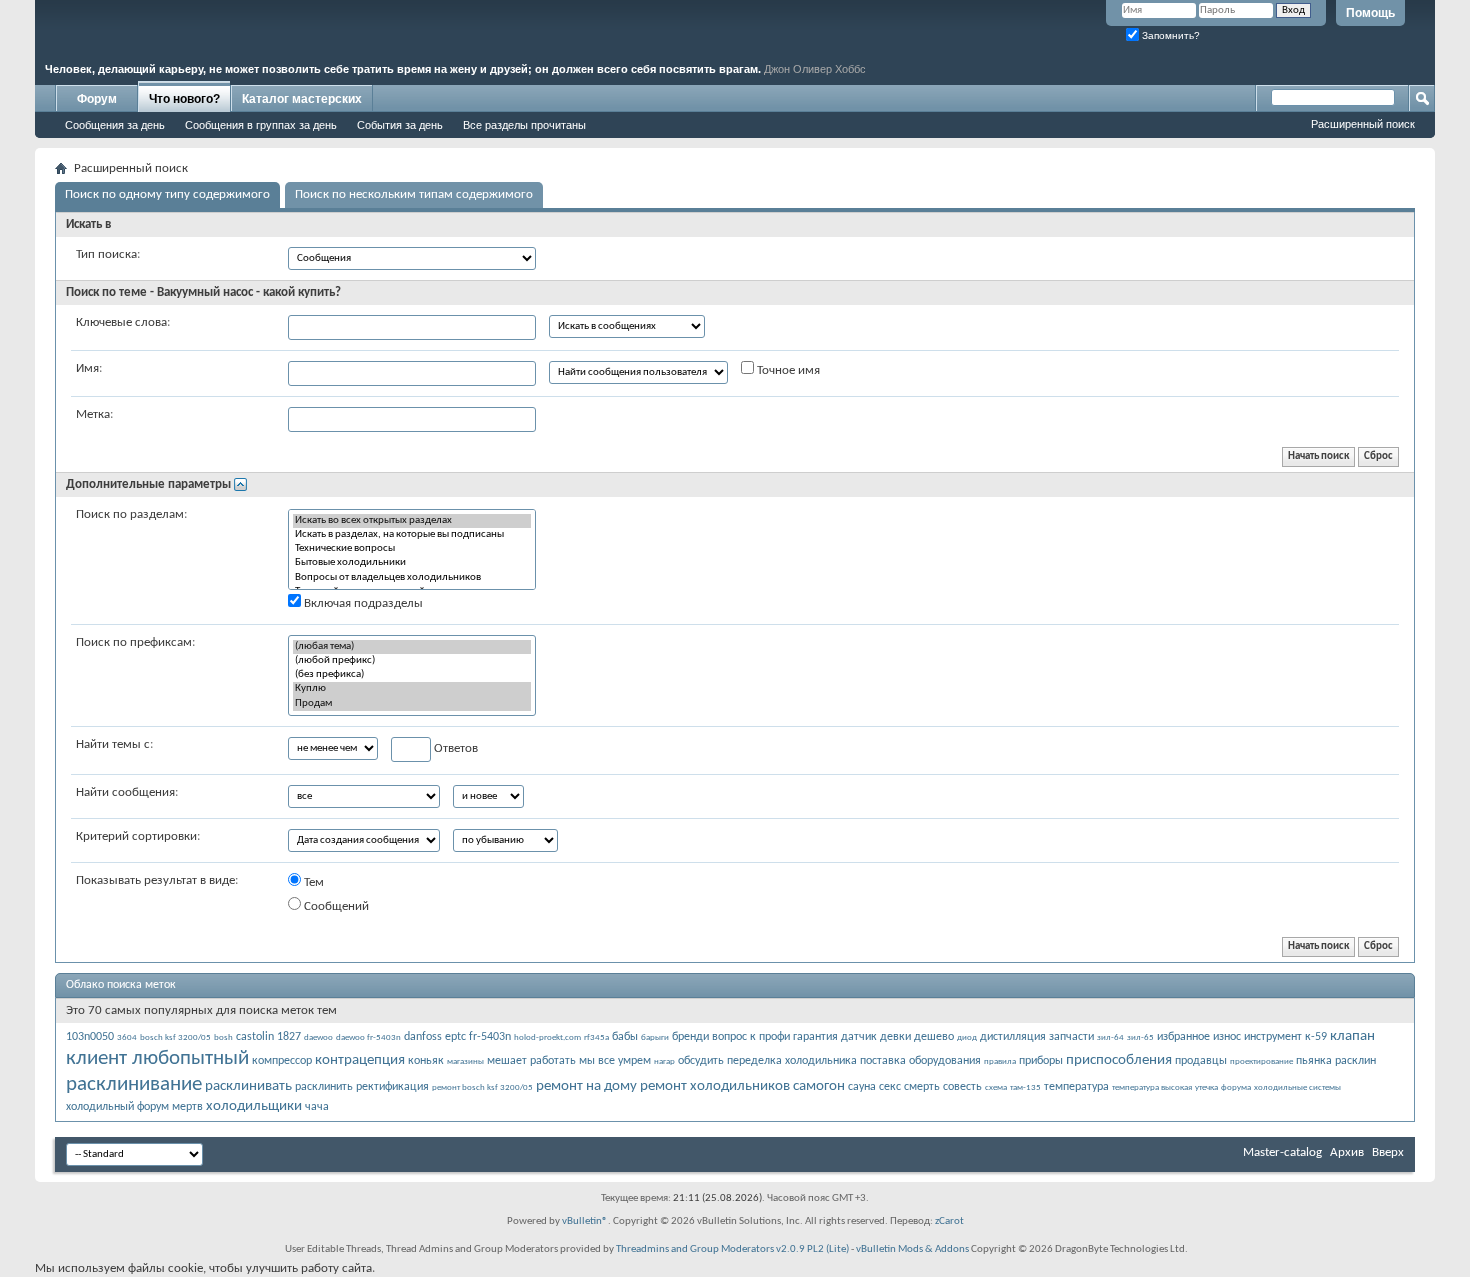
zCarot (949, 1221)
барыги (655, 1037)
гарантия (815, 1037)
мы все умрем (615, 1061)
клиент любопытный (157, 1058)
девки (895, 1037)
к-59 (1316, 1037)
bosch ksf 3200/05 (175, 1037)
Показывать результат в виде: (157, 880)
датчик (859, 1037)
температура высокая (1152, 1087)
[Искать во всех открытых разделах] (412, 521)
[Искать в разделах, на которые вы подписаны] (412, 535)
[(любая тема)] (412, 647)
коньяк (426, 1061)
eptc (455, 1037)
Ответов (454, 748)
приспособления (1119, 1060)
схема (996, 1087)
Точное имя (787, 370)
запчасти (1071, 1037)
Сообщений (335, 906)
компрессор (282, 1061)
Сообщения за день (115, 125)
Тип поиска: (108, 254)
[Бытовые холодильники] (412, 563)
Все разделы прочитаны (524, 125)
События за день (400, 125)
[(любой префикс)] (412, 661)
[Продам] (412, 704)
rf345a (596, 1037)
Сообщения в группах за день (261, 125)
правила (1000, 1061)
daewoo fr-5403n (368, 1037)
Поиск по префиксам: (135, 642)
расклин (1355, 1061)
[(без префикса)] (412, 675)
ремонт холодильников (715, 1086)
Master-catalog (1282, 1152)
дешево (934, 1037)
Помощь (1370, 13)
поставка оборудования (920, 1061)
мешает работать (531, 1061)
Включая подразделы (362, 603)
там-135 (1025, 1087)
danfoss (423, 1037)
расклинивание (134, 1084)
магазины (465, 1061)
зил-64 (1110, 1037)
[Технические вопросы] (412, 549)
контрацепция (360, 1060)
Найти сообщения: (127, 792)
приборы (1041, 1061)
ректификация (392, 1087)
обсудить (701, 1061)
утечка (1206, 1087)
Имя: (89, 368)
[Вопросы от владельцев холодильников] (412, 578)
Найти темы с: (114, 744)
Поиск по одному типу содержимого (167, 194)
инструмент (1273, 1037)
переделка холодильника (792, 1061)
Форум (97, 99)
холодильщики (254, 1106)
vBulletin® (585, 1221)
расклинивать (248, 1086)
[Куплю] (412, 689)
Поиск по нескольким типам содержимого (414, 194)
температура (1076, 1087)
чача (317, 1107)
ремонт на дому (586, 1086)
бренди (690, 1037)
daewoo (318, 1037)
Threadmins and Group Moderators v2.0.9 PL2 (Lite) (732, 1249)
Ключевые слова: (123, 322)
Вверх (1388, 1152)
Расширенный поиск (1363, 124)
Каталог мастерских (302, 99)
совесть (962, 1087)
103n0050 (90, 1037)
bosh (223, 1037)
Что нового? (184, 99)
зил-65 (1140, 1037)
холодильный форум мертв (134, 1107)
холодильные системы (1297, 1087)
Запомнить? (1169, 35)
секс (890, 1087)
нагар (664, 1061)
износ (1227, 1037)
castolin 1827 (268, 1037)
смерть (922, 1087)
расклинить (324, 1087)
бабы (625, 1037)
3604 (127, 1037)
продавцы (1201, 1061)
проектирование (1261, 1061)
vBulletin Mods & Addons (912, 1249)
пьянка (1314, 1061)
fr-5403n (490, 1037)
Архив (1347, 1152)
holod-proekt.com (547, 1037)
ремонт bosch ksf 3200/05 (482, 1087)
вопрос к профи (751, 1037)
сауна (862, 1087)
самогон (819, 1086)
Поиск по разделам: (131, 514)
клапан (1352, 1036)
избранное (1183, 1037)
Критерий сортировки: (138, 836)
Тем (312, 882)
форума (1236, 1087)
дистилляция (1013, 1037)
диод (967, 1037)
